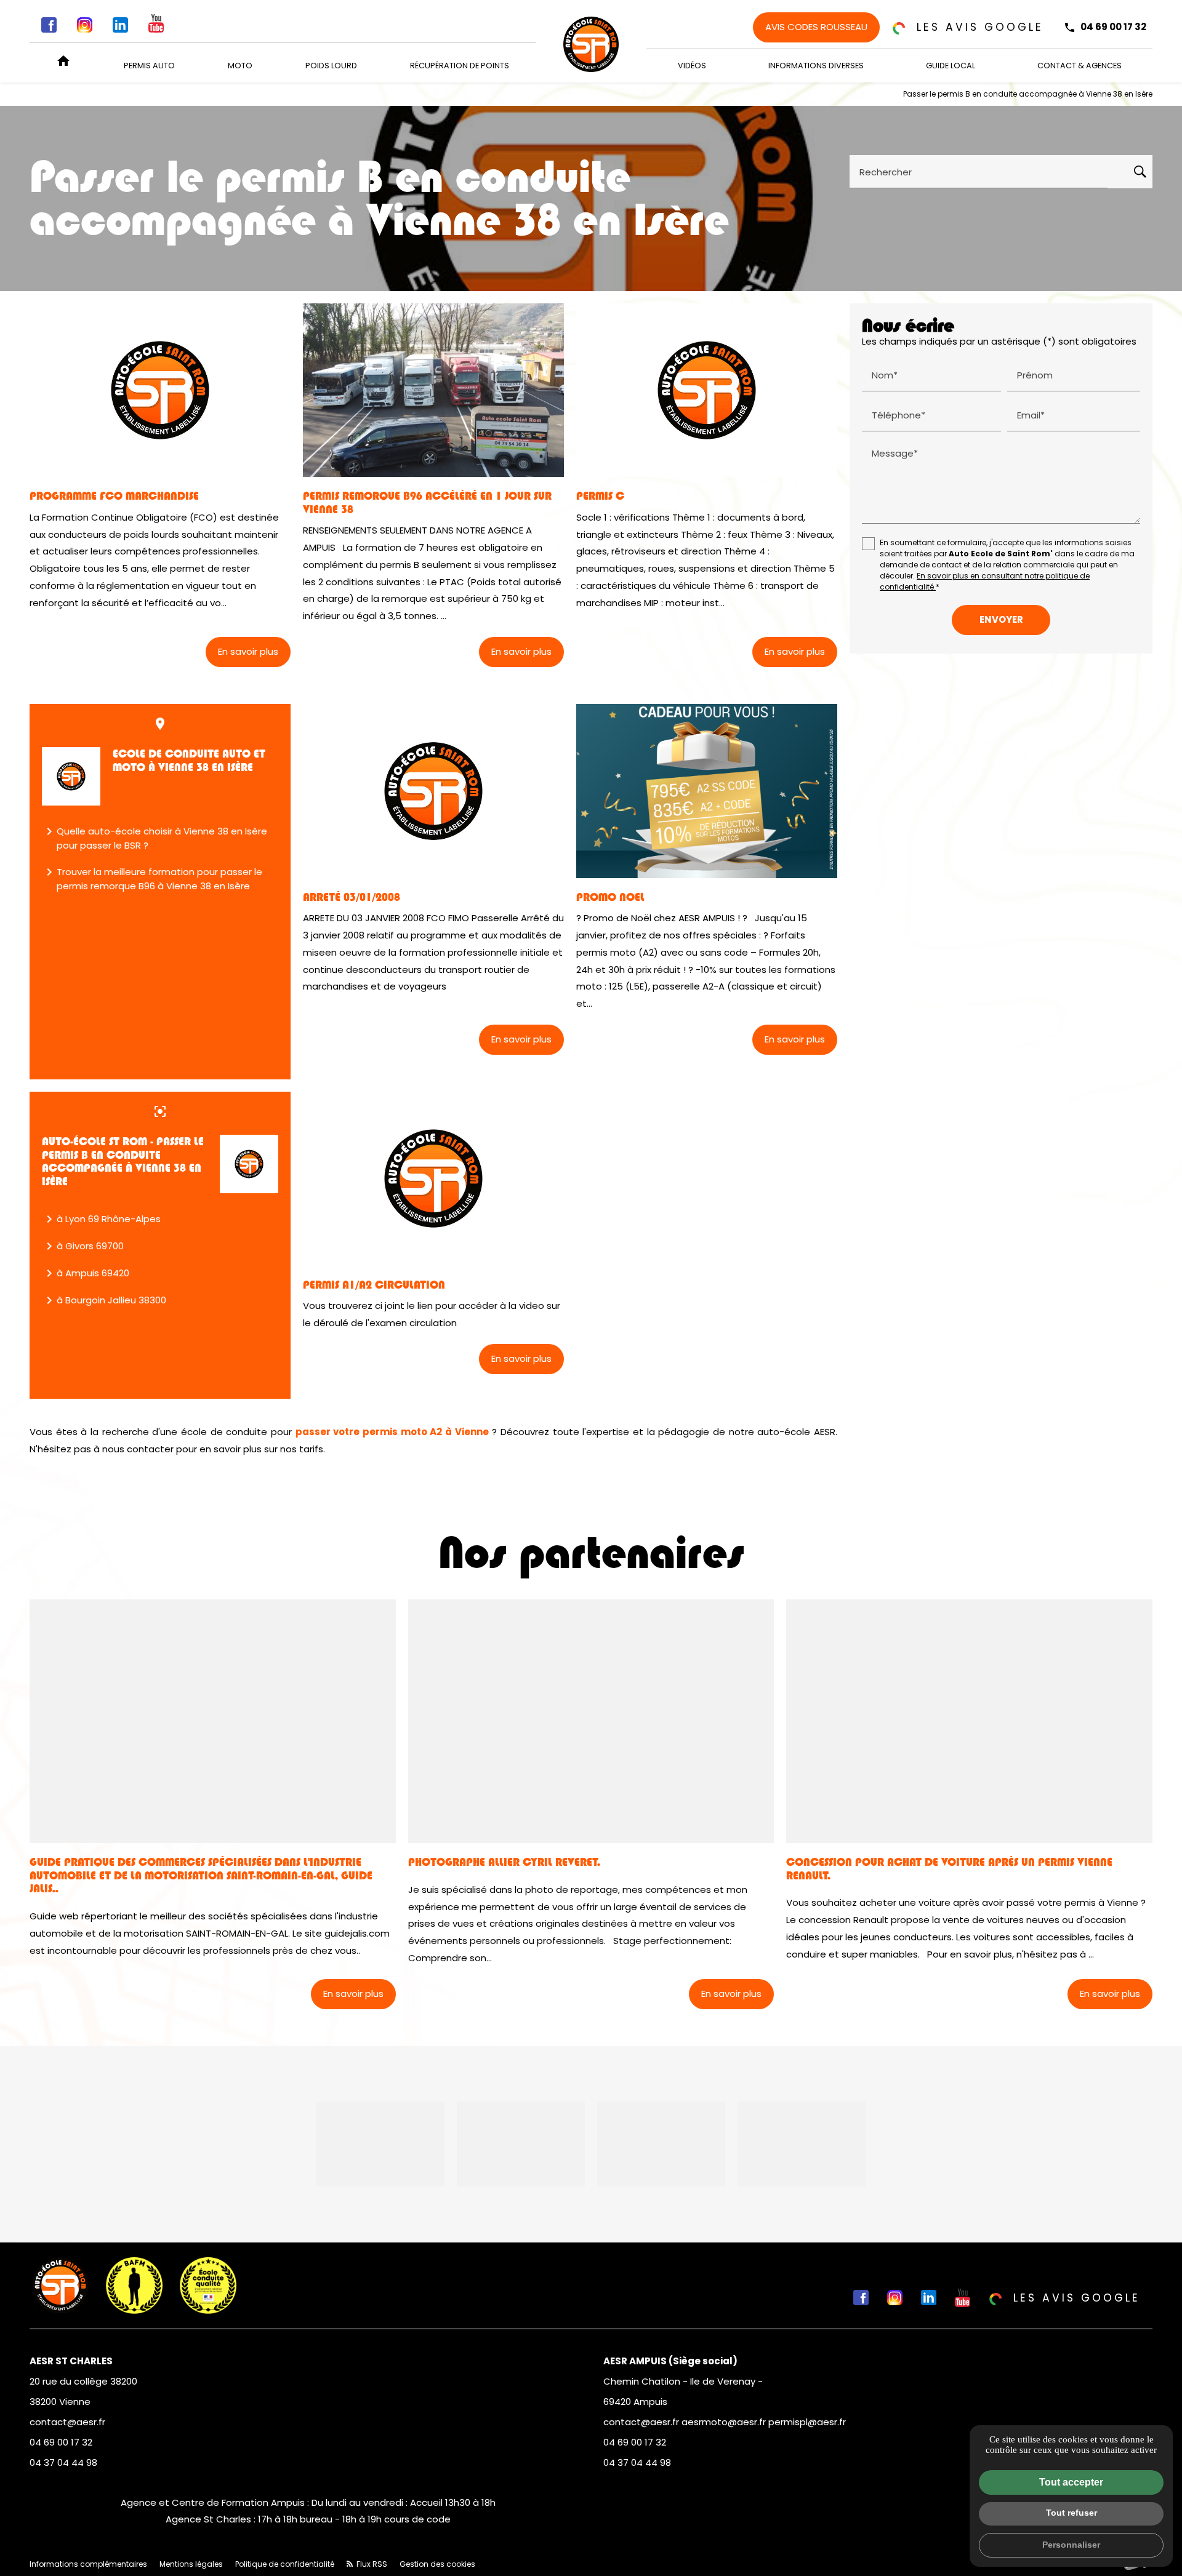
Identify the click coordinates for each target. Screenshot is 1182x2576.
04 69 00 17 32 (1113, 27)
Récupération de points (460, 66)
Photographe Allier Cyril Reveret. (504, 1862)
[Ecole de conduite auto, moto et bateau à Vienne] (591, 44)
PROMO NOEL (610, 897)
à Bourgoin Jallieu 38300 (104, 1300)
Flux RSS (371, 2564)
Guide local (951, 66)
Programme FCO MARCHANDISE (114, 496)
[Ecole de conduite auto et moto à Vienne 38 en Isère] (71, 776)
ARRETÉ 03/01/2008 (352, 897)
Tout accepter (1071, 2482)
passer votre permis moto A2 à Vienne (392, 1432)
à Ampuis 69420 (86, 1273)
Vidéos (692, 66)
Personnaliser (1071, 2545)
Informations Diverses (816, 66)
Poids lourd (331, 66)
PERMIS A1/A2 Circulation (374, 1285)
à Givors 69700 (83, 1246)
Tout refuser (1071, 2513)
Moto (240, 66)
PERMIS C (600, 496)
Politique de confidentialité (285, 2564)
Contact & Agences (1079, 66)
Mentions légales (191, 2564)
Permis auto (149, 66)
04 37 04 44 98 (63, 2462)
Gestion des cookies (437, 2564)
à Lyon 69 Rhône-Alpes (101, 1219)
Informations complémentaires (88, 2564)
